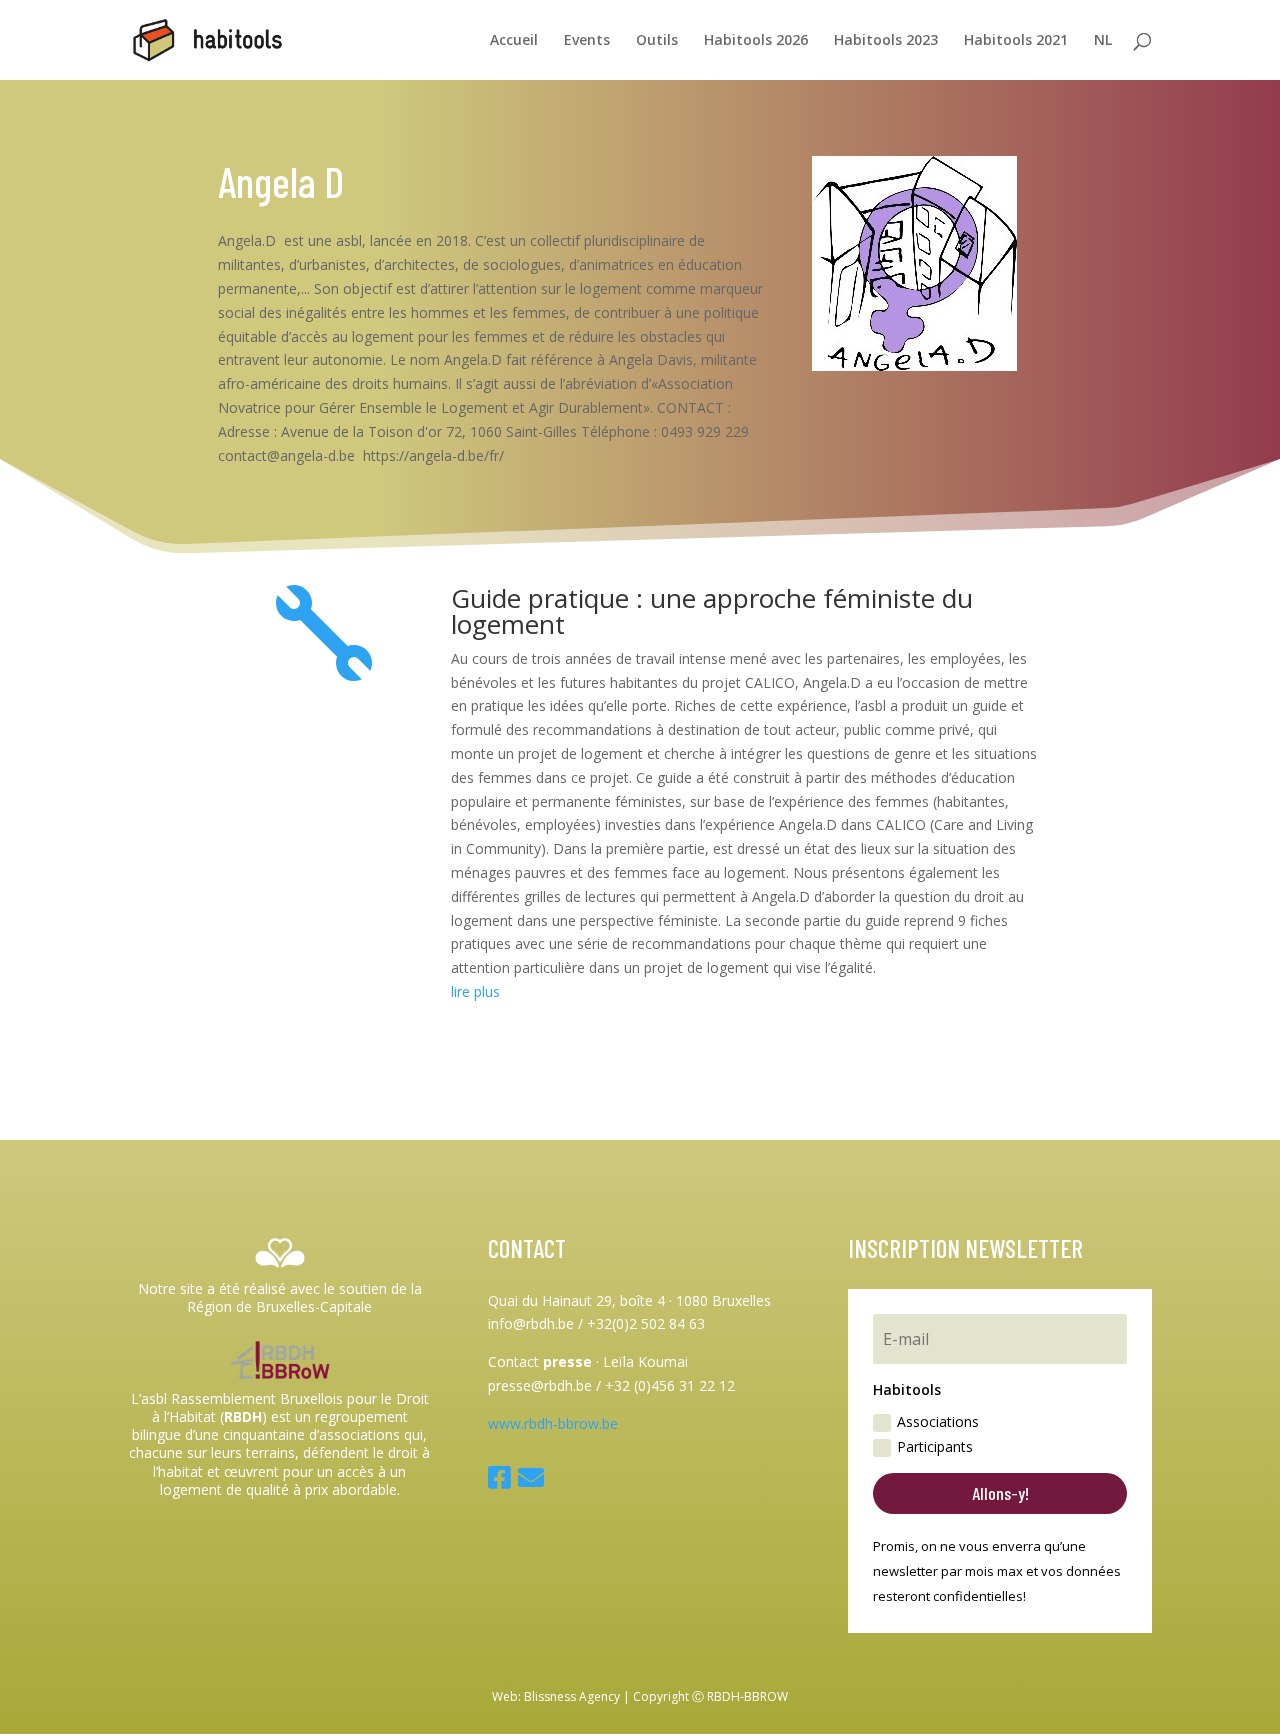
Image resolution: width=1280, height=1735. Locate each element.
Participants (935, 1446)
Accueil (514, 41)
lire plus (475, 991)
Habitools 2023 (886, 41)
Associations (938, 1421)
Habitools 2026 (756, 41)
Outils (657, 41)
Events (587, 41)
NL (1103, 41)
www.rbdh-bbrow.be (553, 1423)
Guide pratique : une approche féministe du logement (712, 611)
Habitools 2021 (1016, 41)
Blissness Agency (572, 1696)
